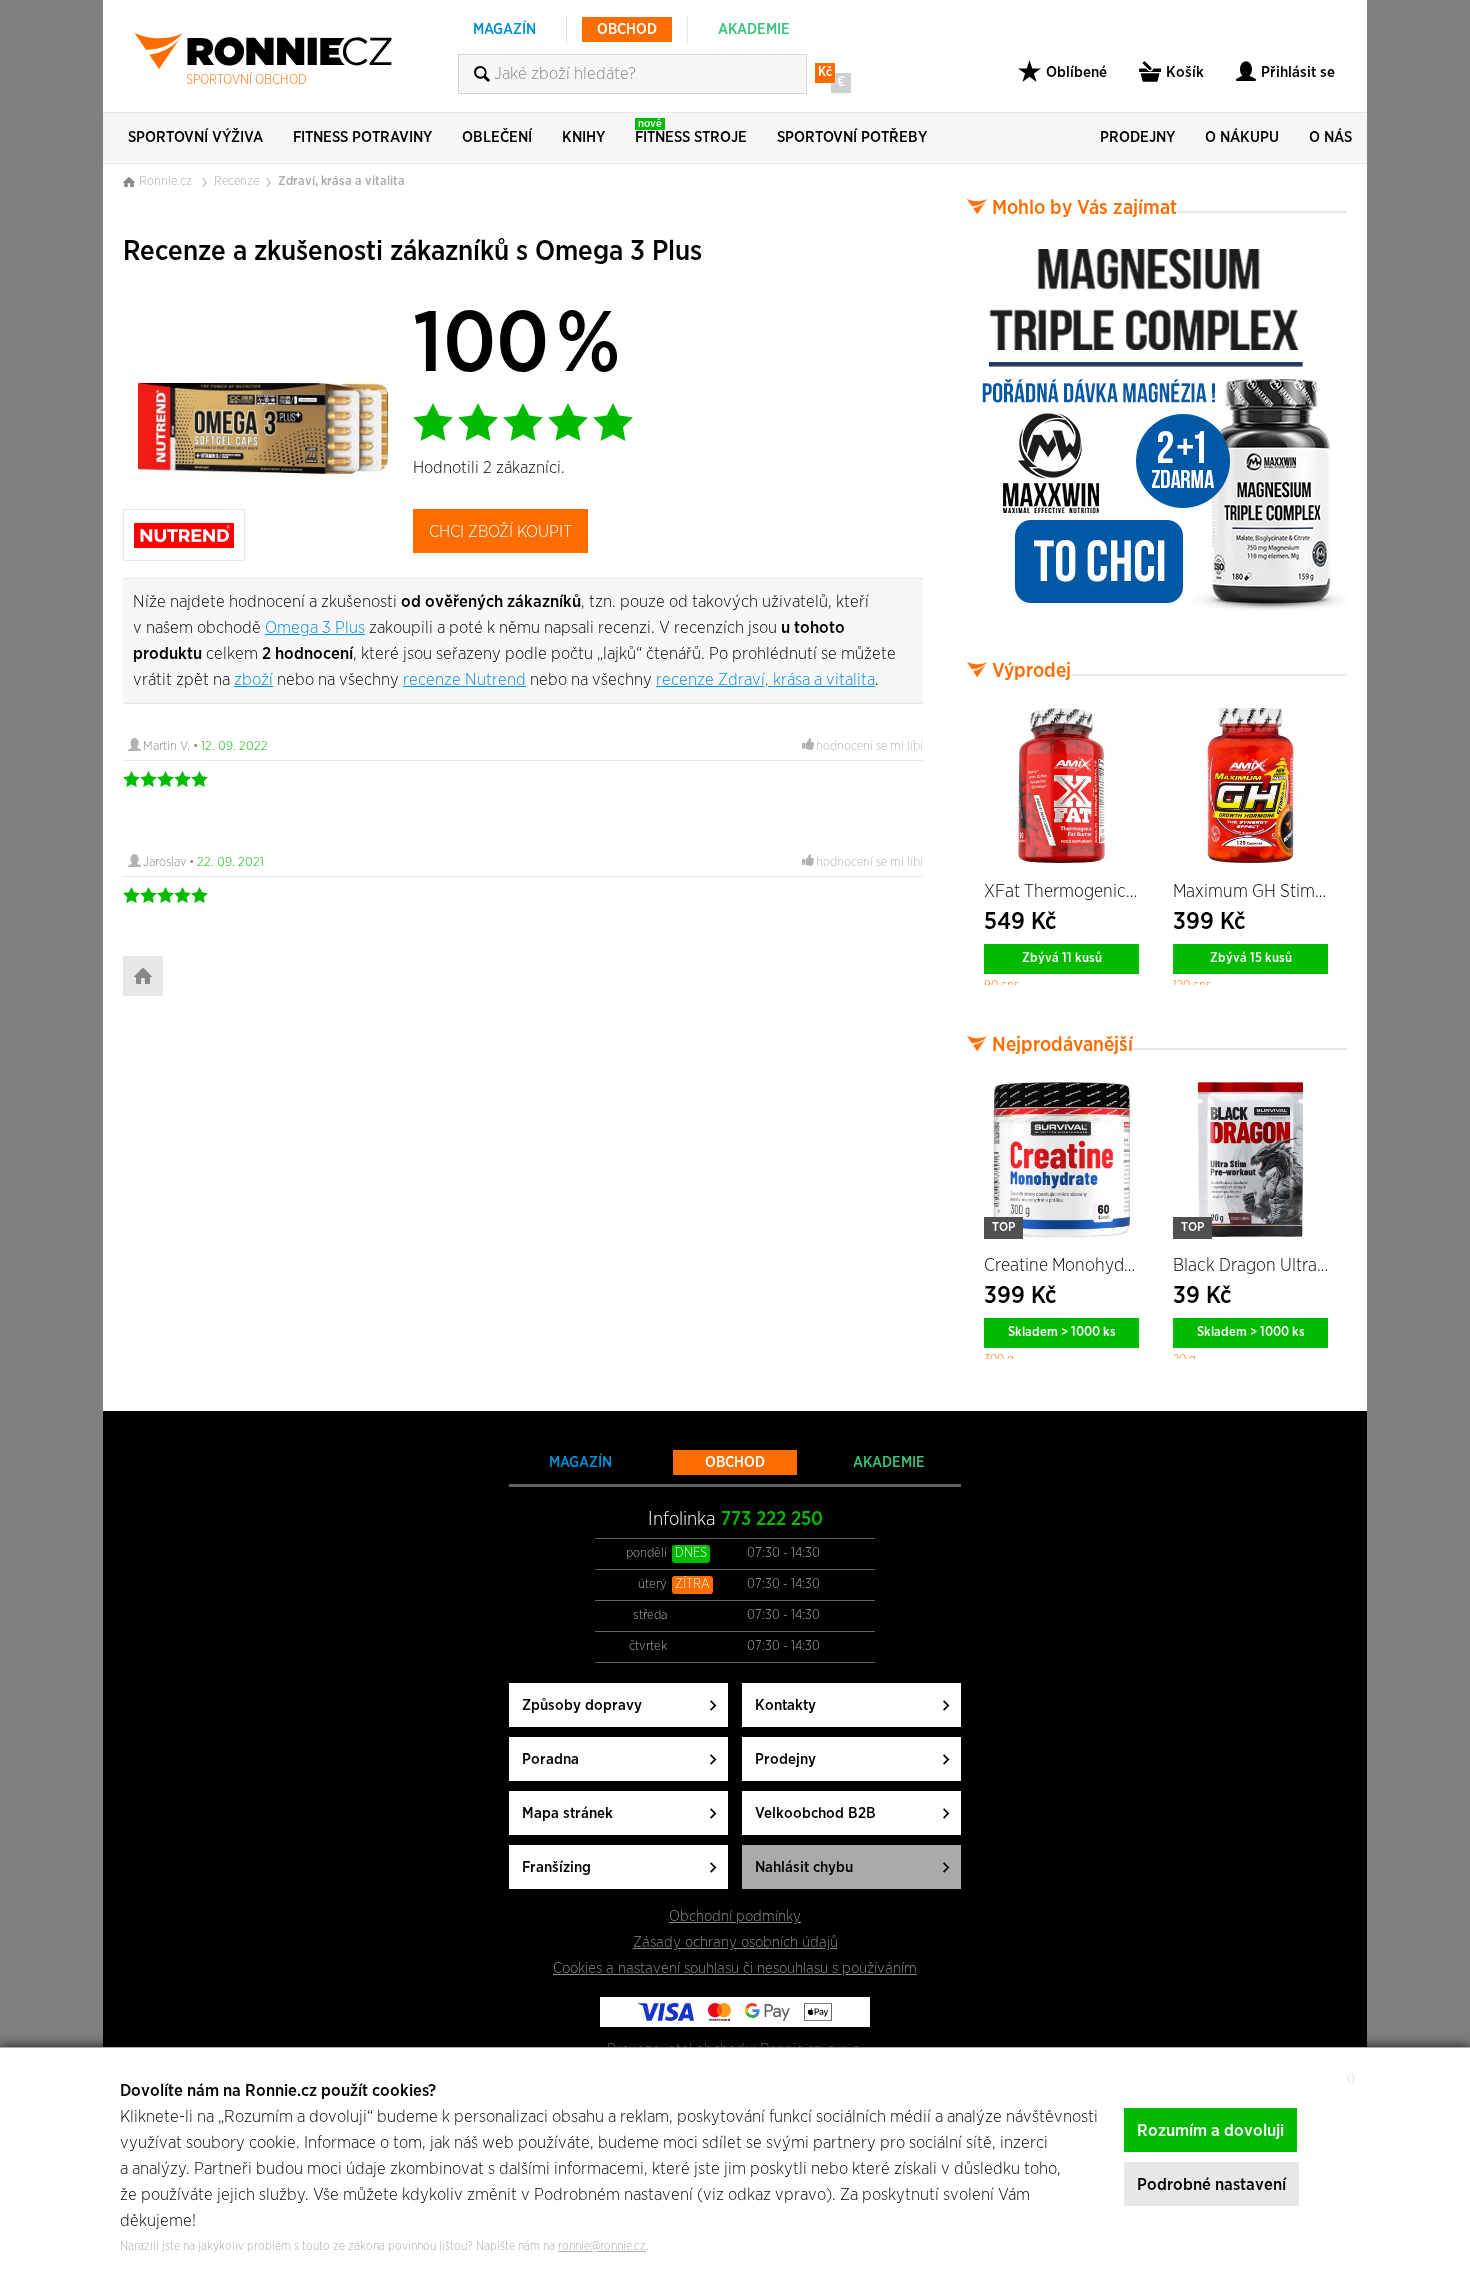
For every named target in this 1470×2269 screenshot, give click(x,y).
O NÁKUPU (1242, 137)
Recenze (236, 181)
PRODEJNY (1137, 137)
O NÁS (1330, 137)
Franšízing (556, 1867)
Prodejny (785, 1759)
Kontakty (785, 1705)
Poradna (550, 1759)
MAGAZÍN (504, 29)
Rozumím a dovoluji (1210, 2130)
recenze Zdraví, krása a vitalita (765, 679)
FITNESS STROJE (691, 131)
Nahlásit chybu (804, 1867)
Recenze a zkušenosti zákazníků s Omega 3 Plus (412, 252)
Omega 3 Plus (315, 627)
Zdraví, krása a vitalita (341, 181)
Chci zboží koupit (500, 531)
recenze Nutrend (464, 679)
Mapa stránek (567, 1813)
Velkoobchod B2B (815, 1813)
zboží (253, 679)
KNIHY (583, 137)
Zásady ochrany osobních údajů (735, 1942)
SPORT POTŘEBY (852, 137)
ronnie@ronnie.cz (602, 2246)
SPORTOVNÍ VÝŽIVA (195, 137)
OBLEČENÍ (497, 137)
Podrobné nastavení (1211, 2184)
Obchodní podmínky (735, 1916)
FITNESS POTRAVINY (362, 137)
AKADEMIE (754, 29)
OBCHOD (627, 29)
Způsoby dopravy (582, 1705)
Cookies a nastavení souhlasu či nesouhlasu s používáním (735, 1968)
